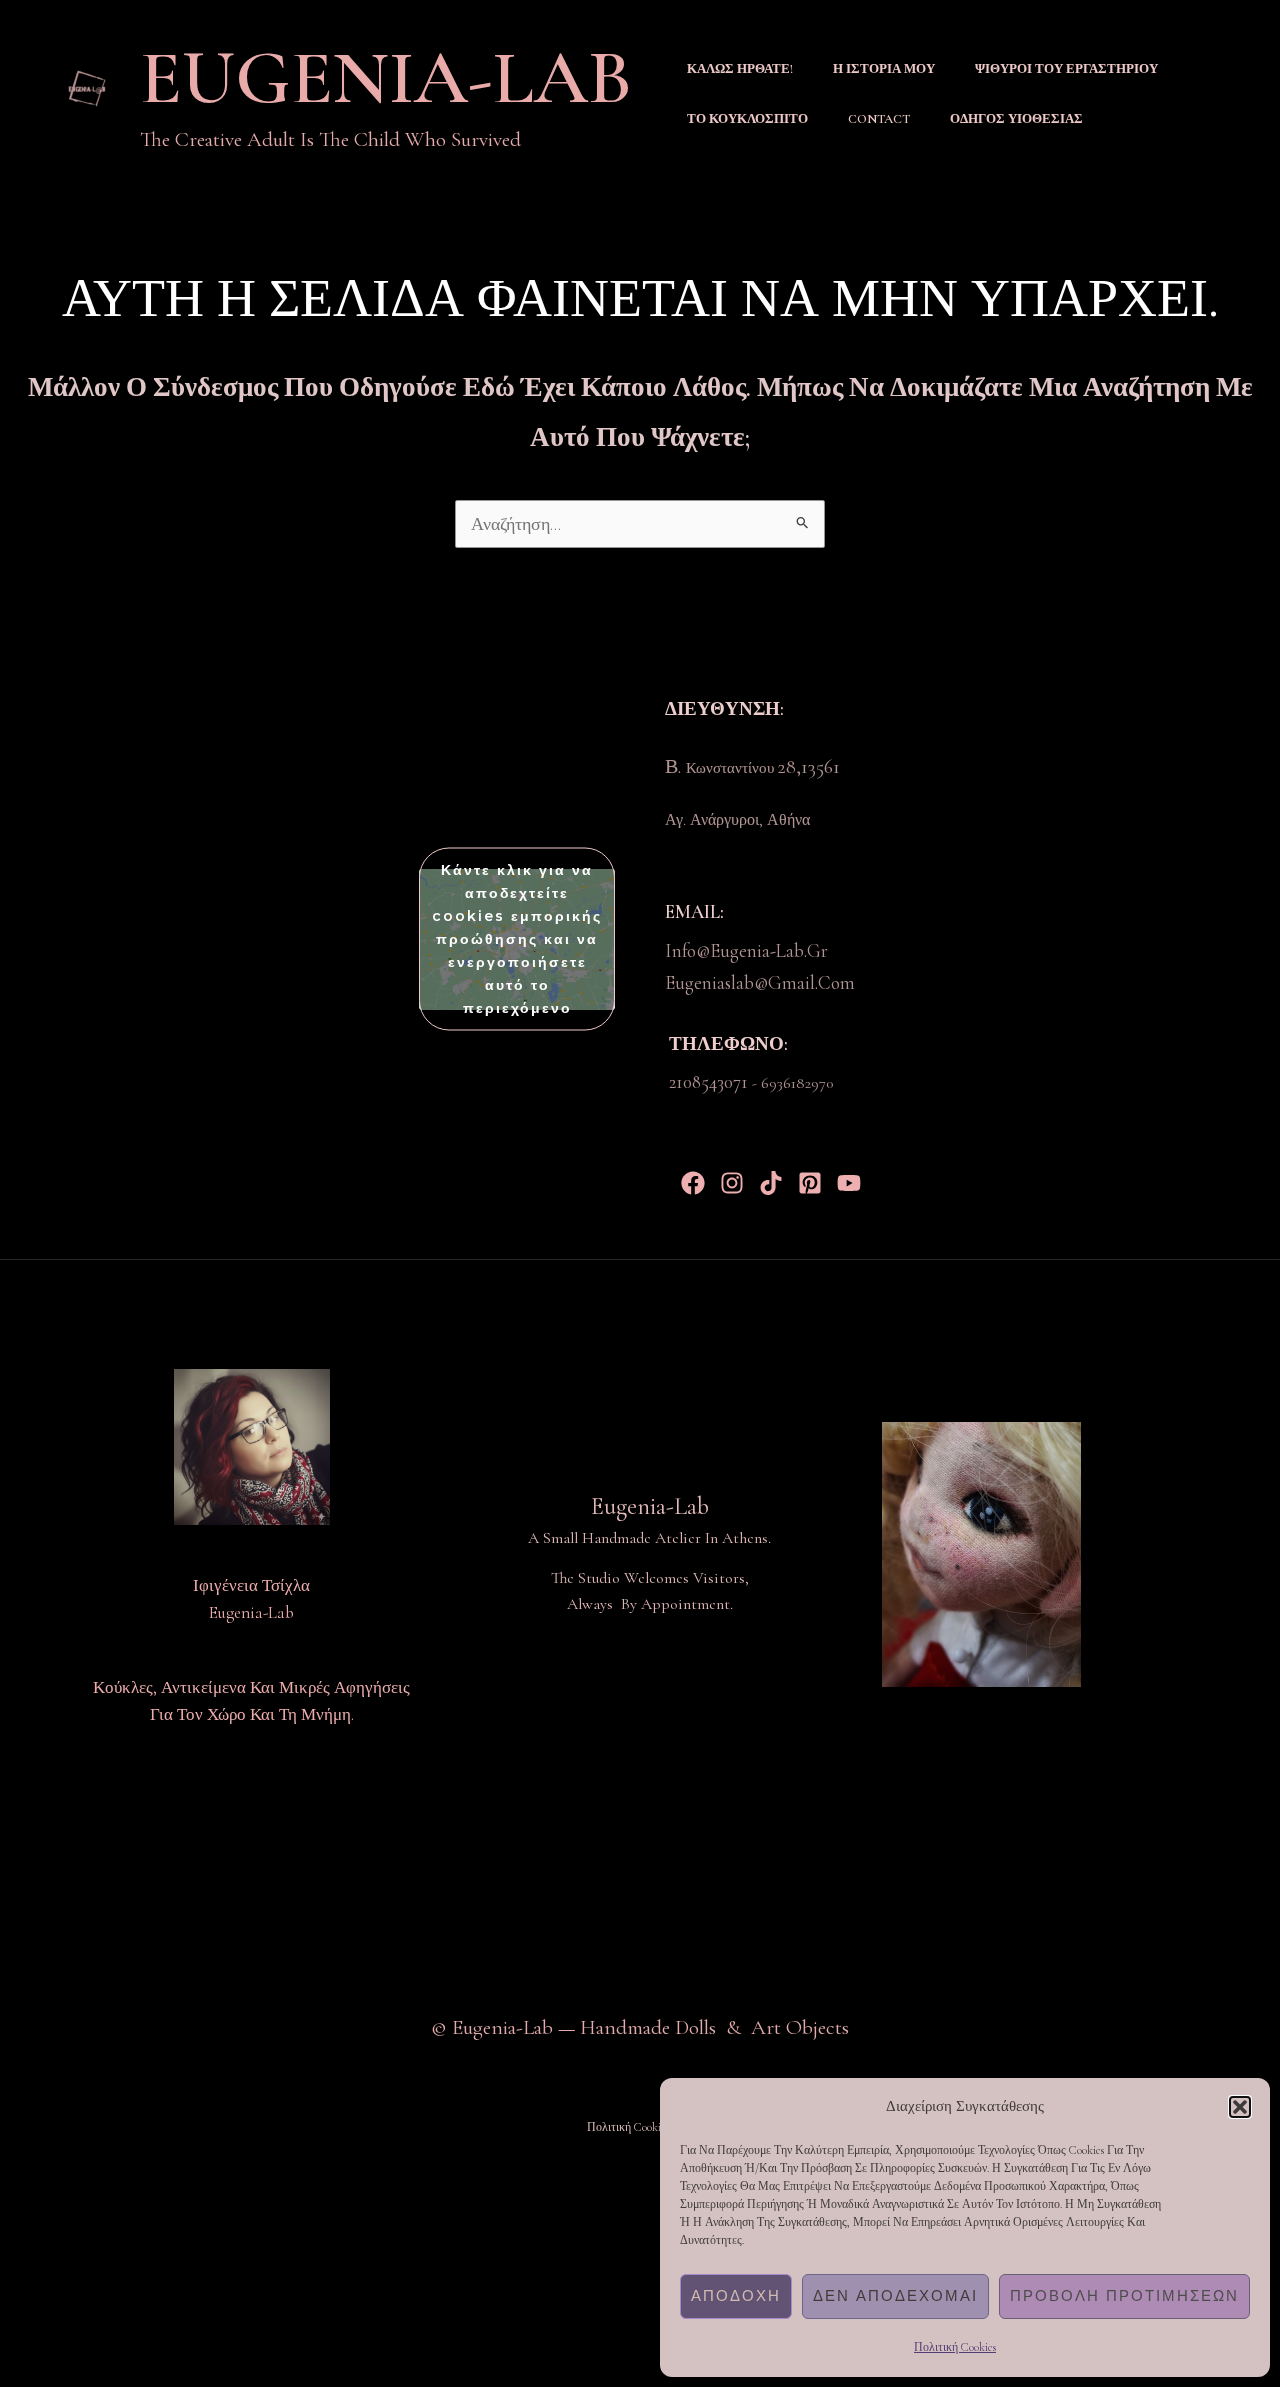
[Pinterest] (810, 1183)
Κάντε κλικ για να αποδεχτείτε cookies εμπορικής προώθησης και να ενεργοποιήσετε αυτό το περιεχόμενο (517, 939)
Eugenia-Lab (386, 78)
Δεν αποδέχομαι (895, 2295)
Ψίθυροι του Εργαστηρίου (1066, 69)
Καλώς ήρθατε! (740, 69)
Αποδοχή (736, 2295)
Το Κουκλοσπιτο (747, 119)
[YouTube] (849, 1183)
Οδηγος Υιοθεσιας (1016, 119)
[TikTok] (771, 1183)
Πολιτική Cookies (955, 2347)
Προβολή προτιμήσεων (1124, 2295)
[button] (1240, 2107)
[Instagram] (732, 1183)
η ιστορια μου (884, 69)
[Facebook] (693, 1183)
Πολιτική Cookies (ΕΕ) (640, 2127)
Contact (879, 119)
